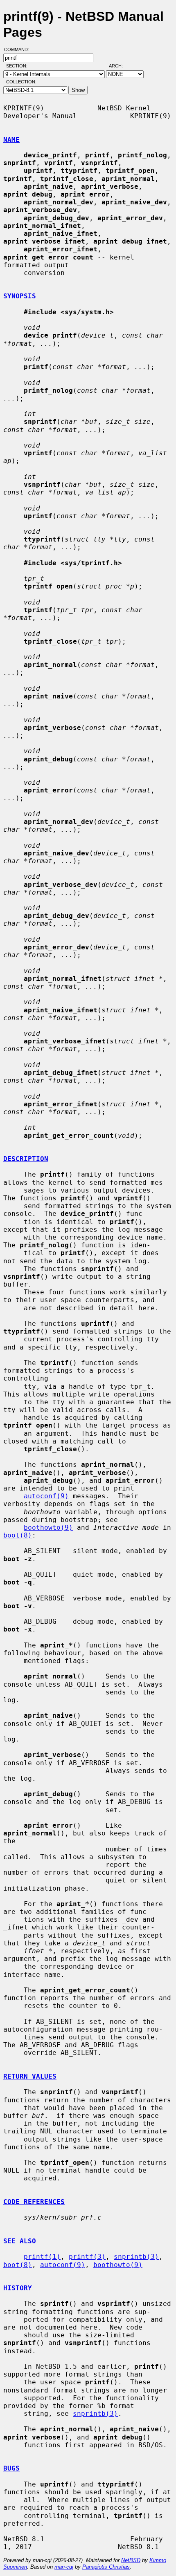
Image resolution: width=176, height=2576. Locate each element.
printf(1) (42, 2257)
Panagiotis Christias (106, 2567)
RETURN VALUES (30, 2076)
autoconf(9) (46, 1496)
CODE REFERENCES (34, 2202)
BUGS (11, 2468)
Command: (19, 49)
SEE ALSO (20, 2241)
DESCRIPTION (26, 1159)
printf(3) (87, 2257)
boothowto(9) (48, 1527)
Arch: (120, 66)
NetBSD (131, 2560)
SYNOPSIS (20, 296)
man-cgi (64, 2567)
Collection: (21, 82)
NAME (11, 140)
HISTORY (18, 2288)
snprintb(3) (136, 2257)
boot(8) (18, 1535)
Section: (19, 66)
